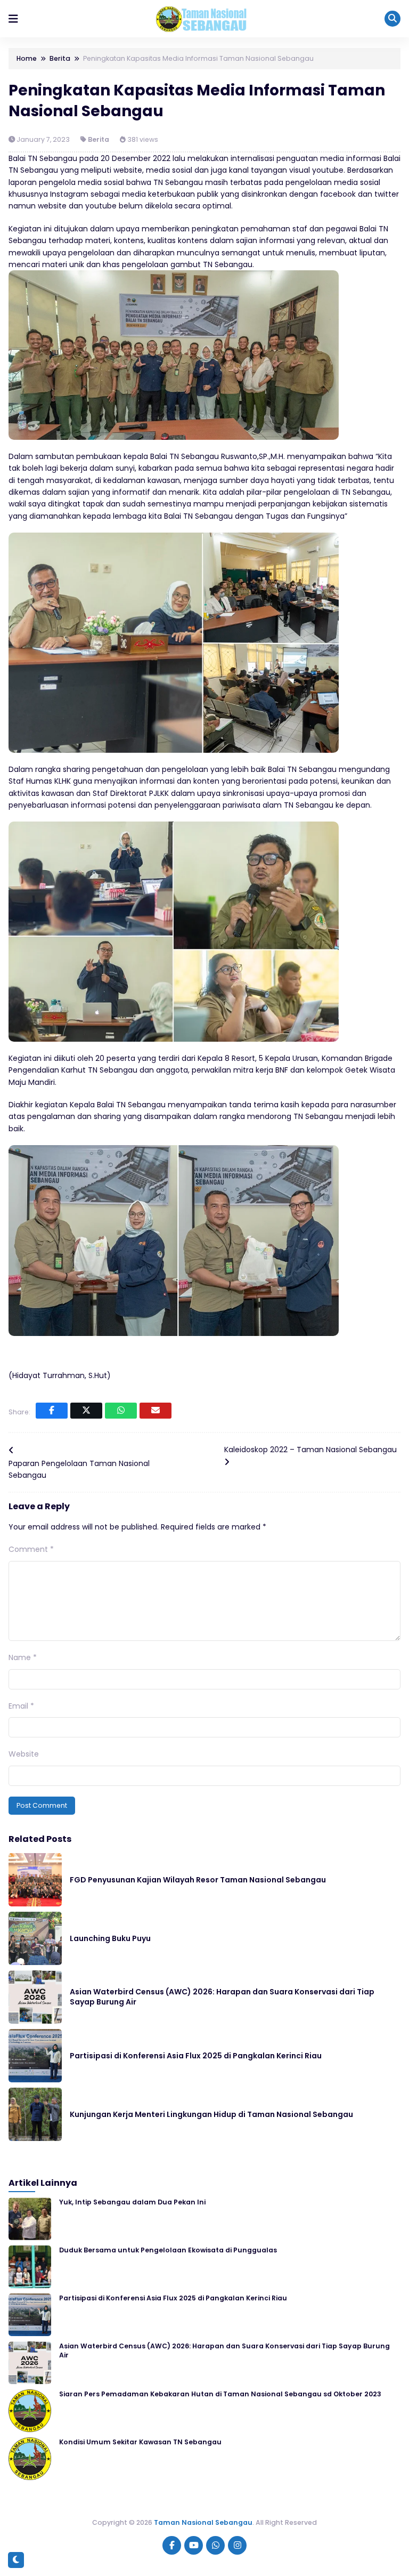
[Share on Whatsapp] (121, 1411)
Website (24, 1754)
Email (21, 1706)
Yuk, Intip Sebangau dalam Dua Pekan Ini (132, 2202)
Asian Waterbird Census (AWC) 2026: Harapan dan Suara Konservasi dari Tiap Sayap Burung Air (222, 1997)
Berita (99, 139)
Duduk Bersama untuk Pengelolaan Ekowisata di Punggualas (168, 2250)
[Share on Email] (156, 1411)
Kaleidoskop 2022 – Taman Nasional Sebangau (310, 1450)
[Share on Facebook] (52, 1411)
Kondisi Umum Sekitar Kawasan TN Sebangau (140, 2442)
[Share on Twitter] (86, 1411)
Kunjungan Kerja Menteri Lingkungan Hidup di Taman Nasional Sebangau (211, 2114)
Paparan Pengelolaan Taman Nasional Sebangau (79, 1469)
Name (23, 1657)
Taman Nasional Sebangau (203, 2522)
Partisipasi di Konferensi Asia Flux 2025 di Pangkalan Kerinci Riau (196, 2056)
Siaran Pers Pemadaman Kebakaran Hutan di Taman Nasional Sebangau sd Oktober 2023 (220, 2394)
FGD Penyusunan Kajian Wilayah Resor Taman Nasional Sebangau (198, 1880)
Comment (31, 1549)
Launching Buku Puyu (110, 1938)
